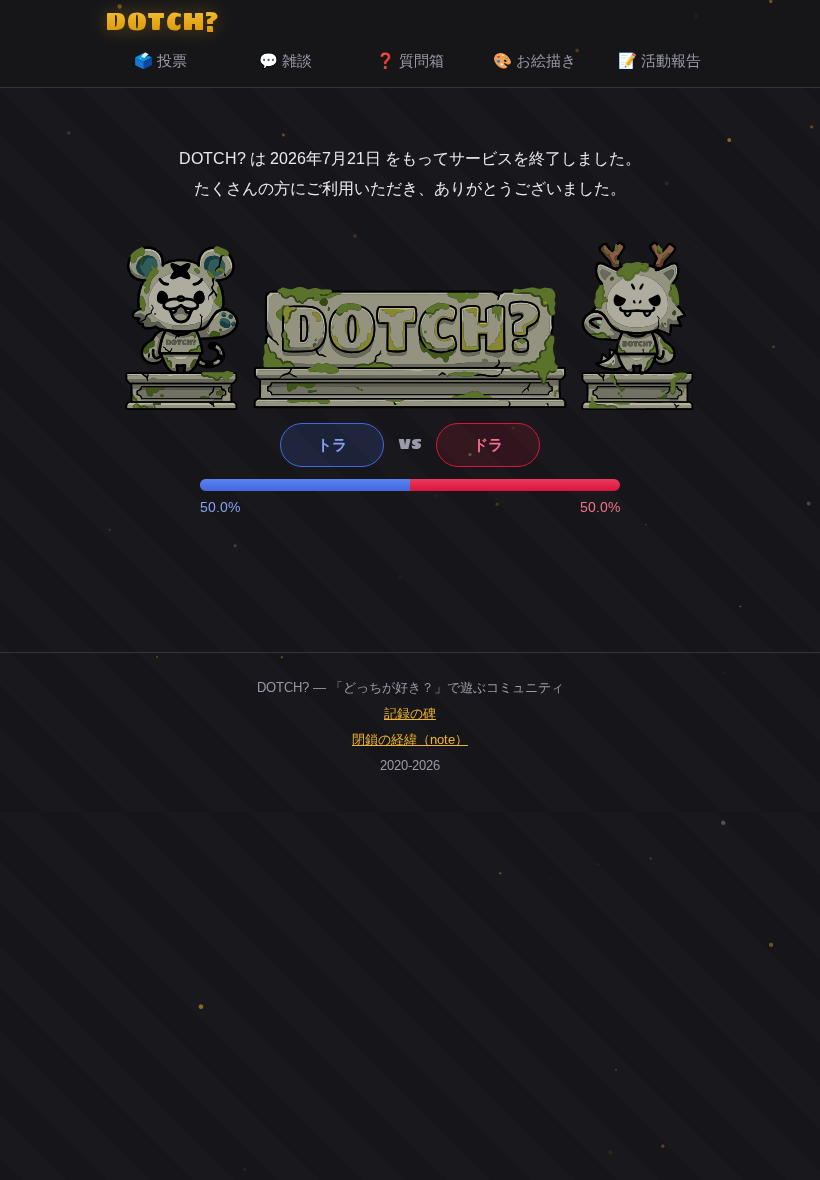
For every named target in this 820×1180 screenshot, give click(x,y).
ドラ (488, 444)
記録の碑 (410, 713)
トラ (332, 444)
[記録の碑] (410, 347)
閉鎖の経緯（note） (410, 739)
